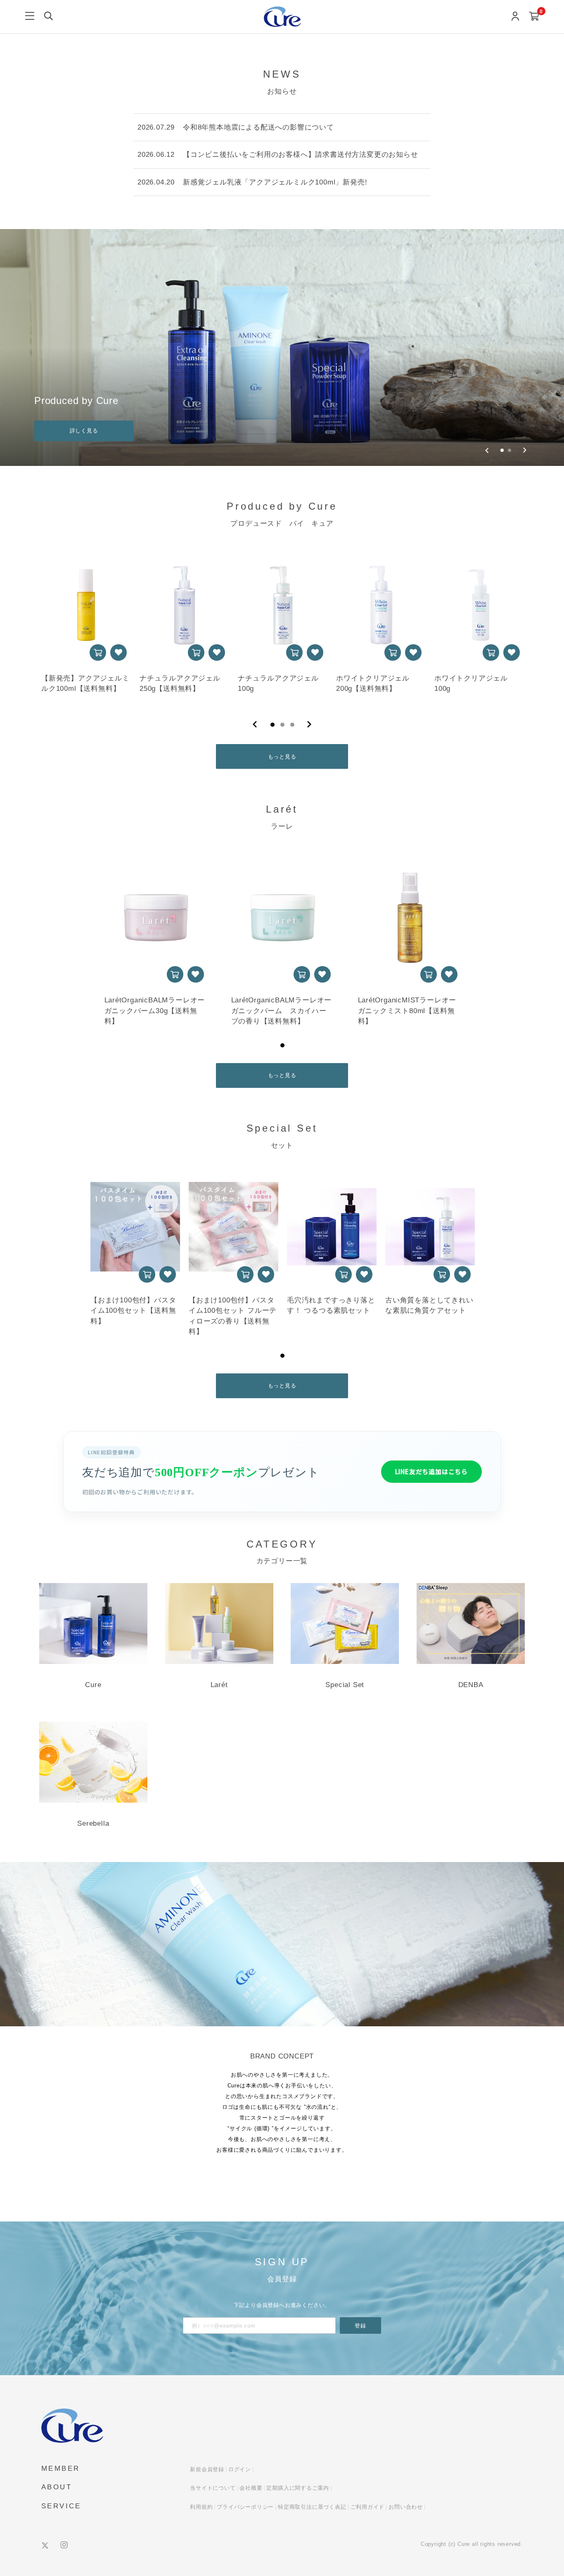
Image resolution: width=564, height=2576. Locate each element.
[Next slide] (525, 450)
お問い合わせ (406, 2507)
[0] (534, 17)
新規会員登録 (207, 2469)
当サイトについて (213, 2488)
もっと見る (282, 757)
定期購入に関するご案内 (298, 2488)
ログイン (240, 2469)
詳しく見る (84, 431)
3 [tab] (292, 725)
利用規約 (201, 2507)
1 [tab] (273, 725)
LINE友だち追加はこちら (431, 1471)
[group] (282, 347)
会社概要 (251, 2488)
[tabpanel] (85, 625)
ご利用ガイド (368, 2507)
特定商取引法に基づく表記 (312, 2507)
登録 (360, 2326)
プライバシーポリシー (245, 2507)
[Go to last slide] (487, 450)
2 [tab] (282, 725)
